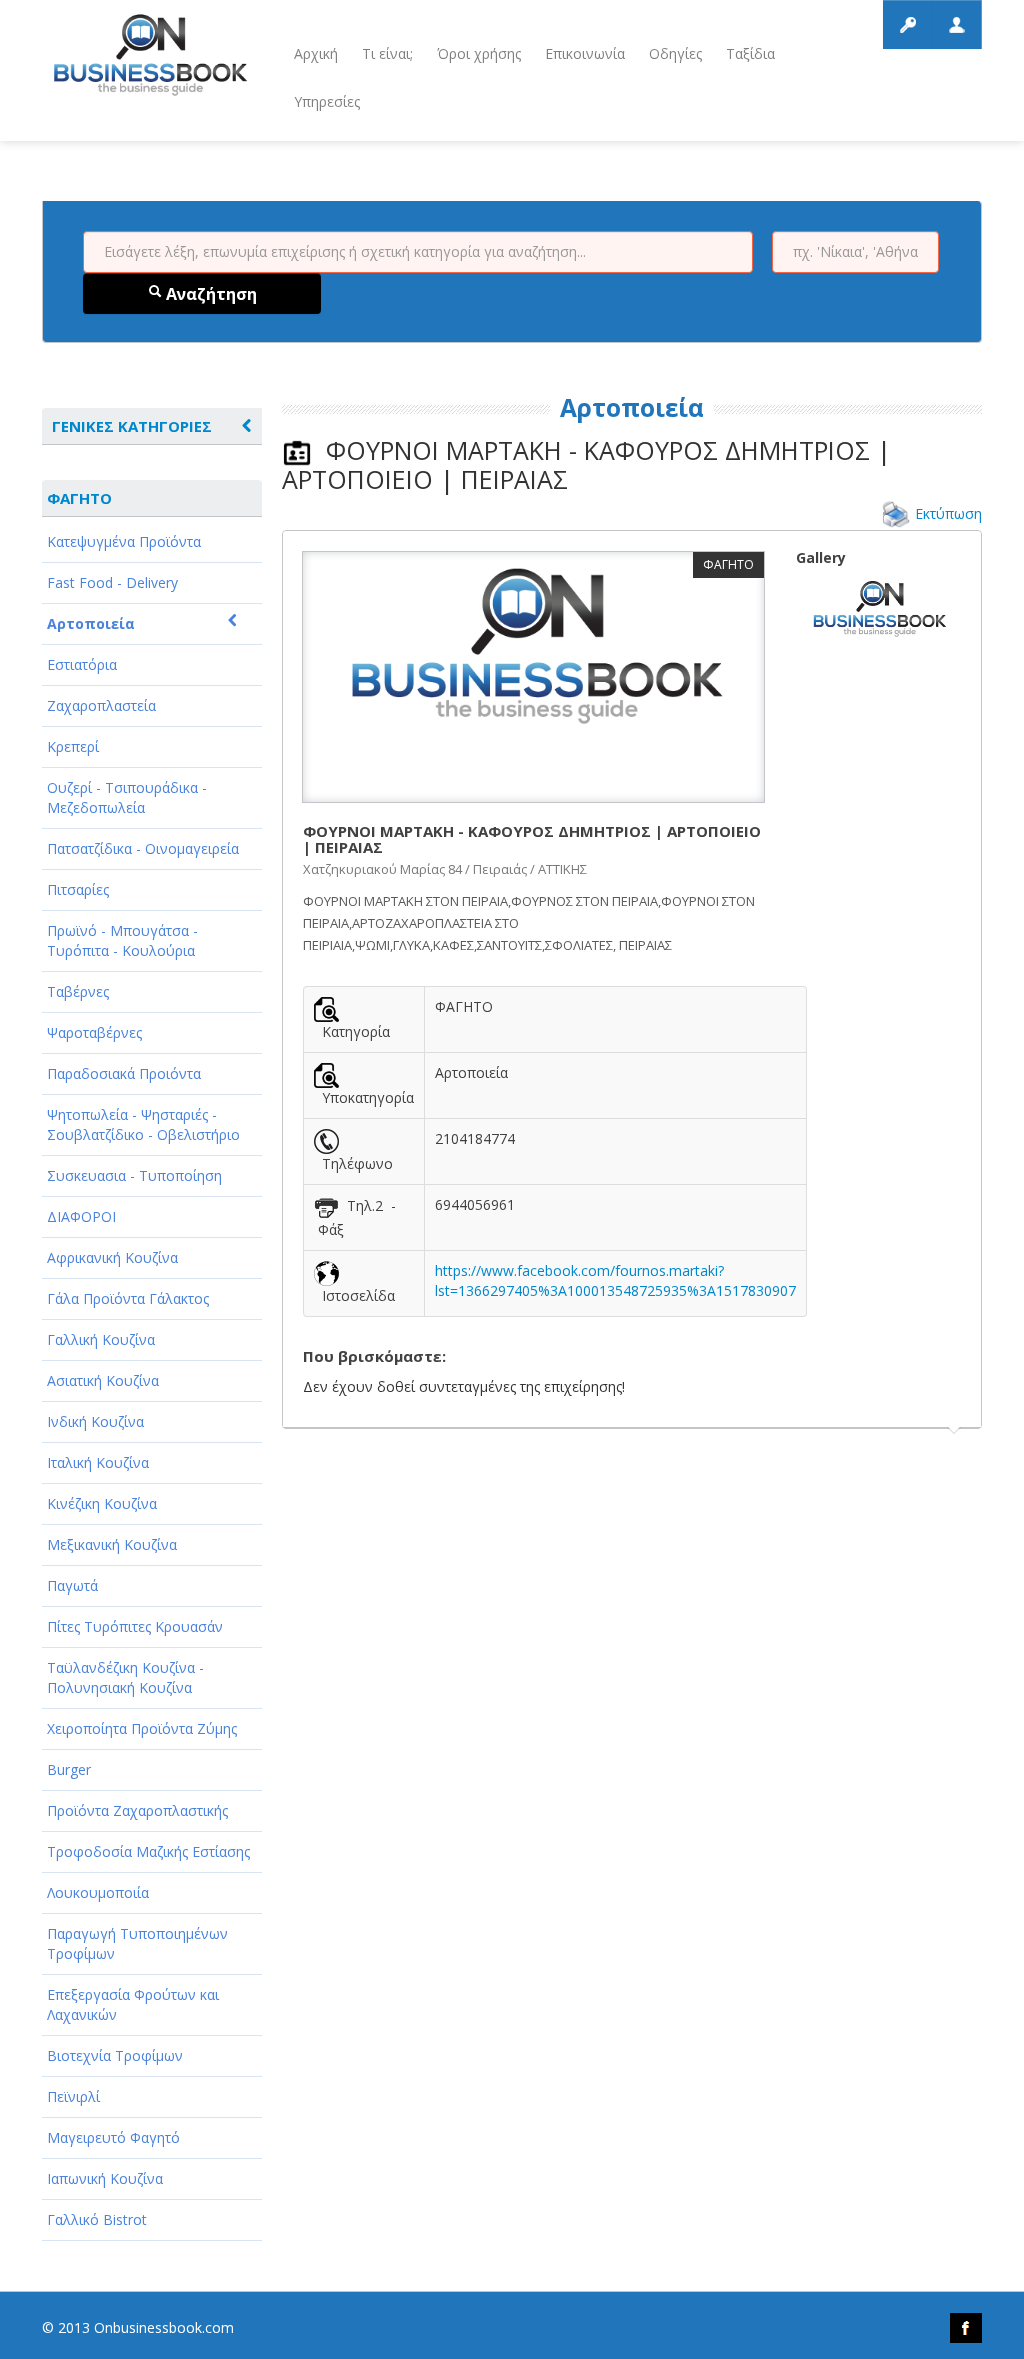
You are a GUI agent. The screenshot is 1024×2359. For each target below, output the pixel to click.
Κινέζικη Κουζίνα (102, 1503)
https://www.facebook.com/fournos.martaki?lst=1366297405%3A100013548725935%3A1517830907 (615, 1280)
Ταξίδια (750, 53)
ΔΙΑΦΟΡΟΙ (81, 1216)
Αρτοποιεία (91, 623)
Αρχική (316, 53)
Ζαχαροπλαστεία (101, 705)
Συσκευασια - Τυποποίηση (134, 1175)
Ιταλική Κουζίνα (98, 1462)
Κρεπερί (73, 746)
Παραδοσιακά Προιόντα (124, 1073)
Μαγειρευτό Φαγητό (113, 2137)
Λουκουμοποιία (98, 1892)
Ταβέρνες (78, 991)
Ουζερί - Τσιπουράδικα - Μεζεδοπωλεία (127, 797)
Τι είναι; (387, 53)
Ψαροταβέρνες (94, 1032)
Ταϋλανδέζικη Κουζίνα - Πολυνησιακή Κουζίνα (125, 1677)
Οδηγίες (675, 53)
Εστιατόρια (82, 664)
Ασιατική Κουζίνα (103, 1380)
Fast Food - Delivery (112, 582)
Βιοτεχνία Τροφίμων (115, 2055)
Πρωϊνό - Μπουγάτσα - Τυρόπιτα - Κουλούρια (122, 940)
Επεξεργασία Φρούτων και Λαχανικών (133, 2004)
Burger (69, 1769)
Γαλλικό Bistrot (97, 2219)
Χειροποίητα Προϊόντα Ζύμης (142, 1728)
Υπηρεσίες (327, 101)
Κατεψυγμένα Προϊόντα (124, 541)
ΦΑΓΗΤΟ (79, 498)
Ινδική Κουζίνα (95, 1421)
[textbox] (418, 252)
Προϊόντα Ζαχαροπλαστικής (137, 1810)
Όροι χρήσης (479, 53)
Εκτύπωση (948, 513)
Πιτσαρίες (78, 889)
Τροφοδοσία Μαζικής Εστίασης (148, 1851)
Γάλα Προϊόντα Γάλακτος (128, 1298)
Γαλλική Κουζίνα (101, 1339)
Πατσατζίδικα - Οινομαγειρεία (143, 848)
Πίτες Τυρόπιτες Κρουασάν (135, 1626)
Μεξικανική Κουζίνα (112, 1544)
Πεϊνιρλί (73, 2096)
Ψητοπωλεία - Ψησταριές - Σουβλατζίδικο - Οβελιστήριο (143, 1124)
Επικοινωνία (585, 53)
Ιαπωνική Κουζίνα (105, 2178)
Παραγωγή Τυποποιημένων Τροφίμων (137, 1943)
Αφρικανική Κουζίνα (112, 1257)
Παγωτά (72, 1585)
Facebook (966, 2328)
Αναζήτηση (209, 294)
